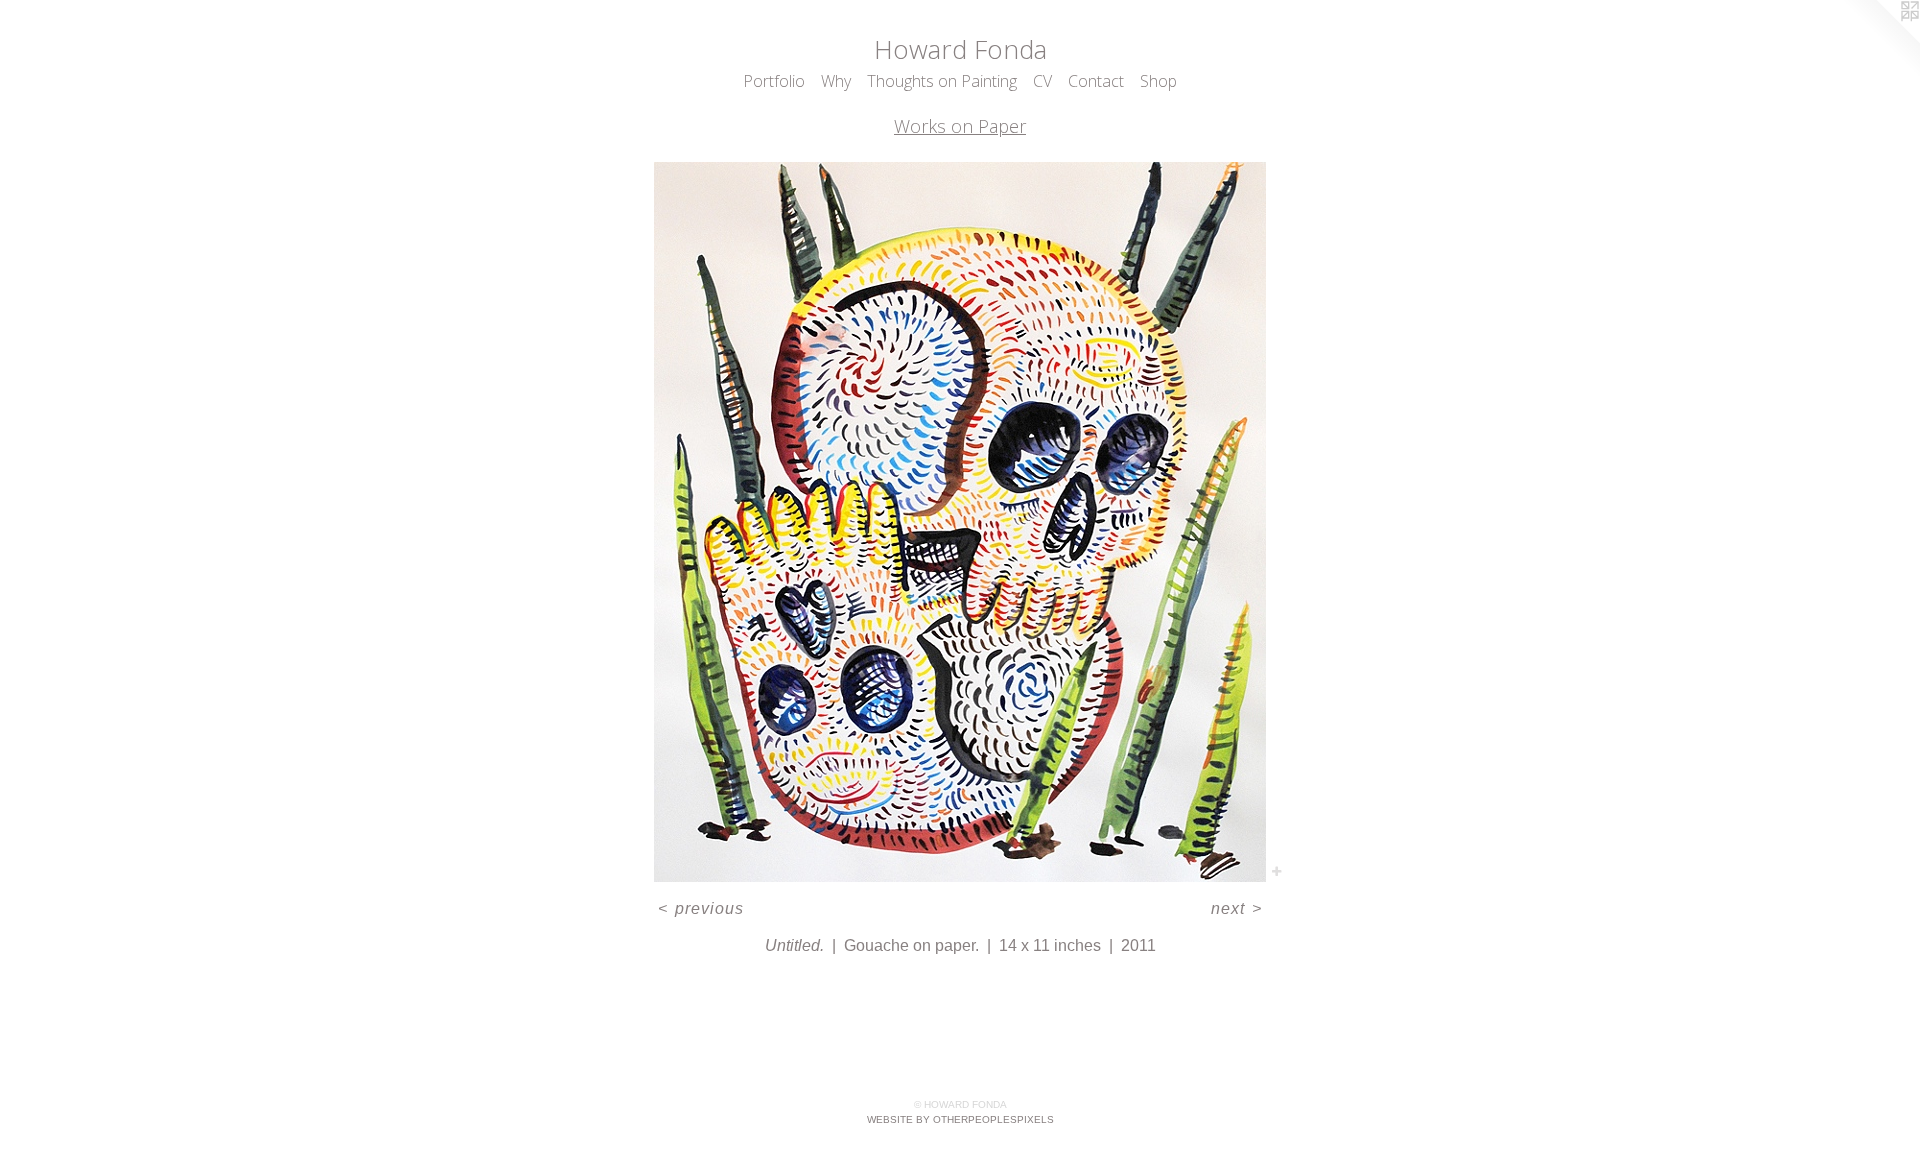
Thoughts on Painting (942, 81)
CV (1042, 81)
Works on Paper (960, 126)
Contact (1096, 81)
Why (836, 81)
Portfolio (774, 81)
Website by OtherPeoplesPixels (960, 1119)
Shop (1158, 81)
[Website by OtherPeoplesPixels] (1880, 40)
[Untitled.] (960, 522)
